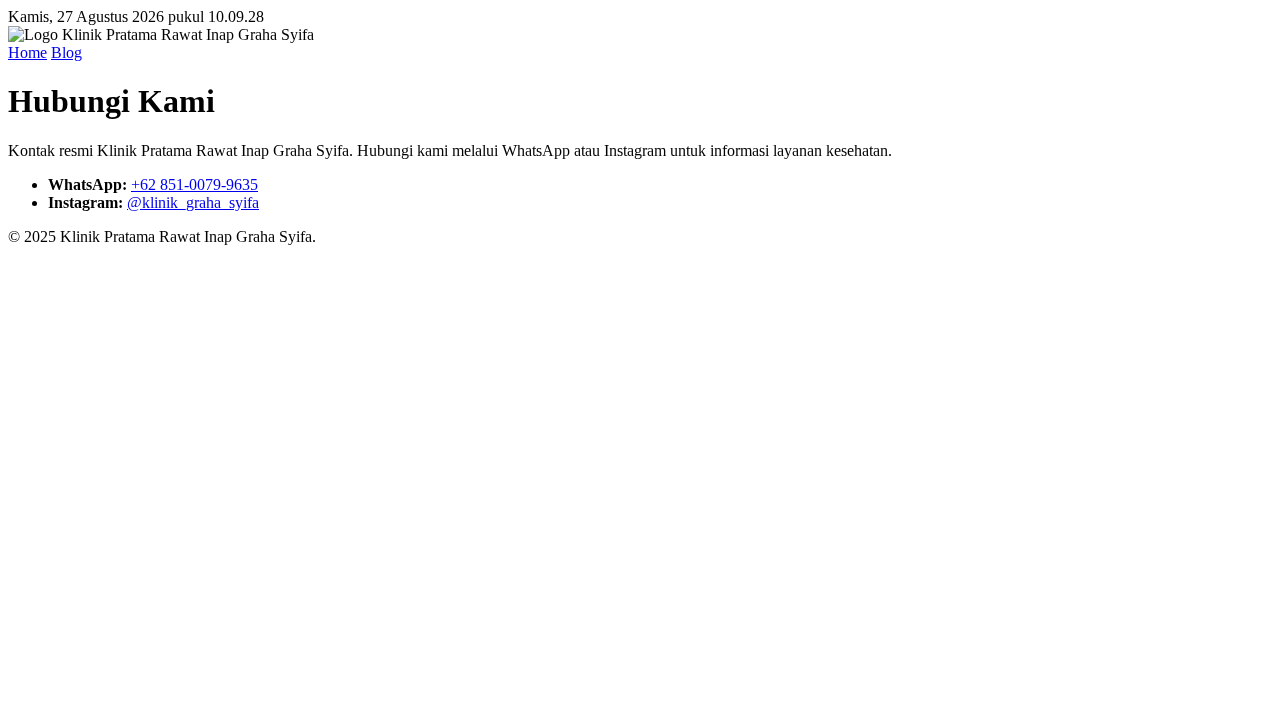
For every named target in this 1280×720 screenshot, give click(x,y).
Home (27, 52)
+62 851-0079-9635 (194, 184)
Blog (66, 52)
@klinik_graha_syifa (193, 202)
